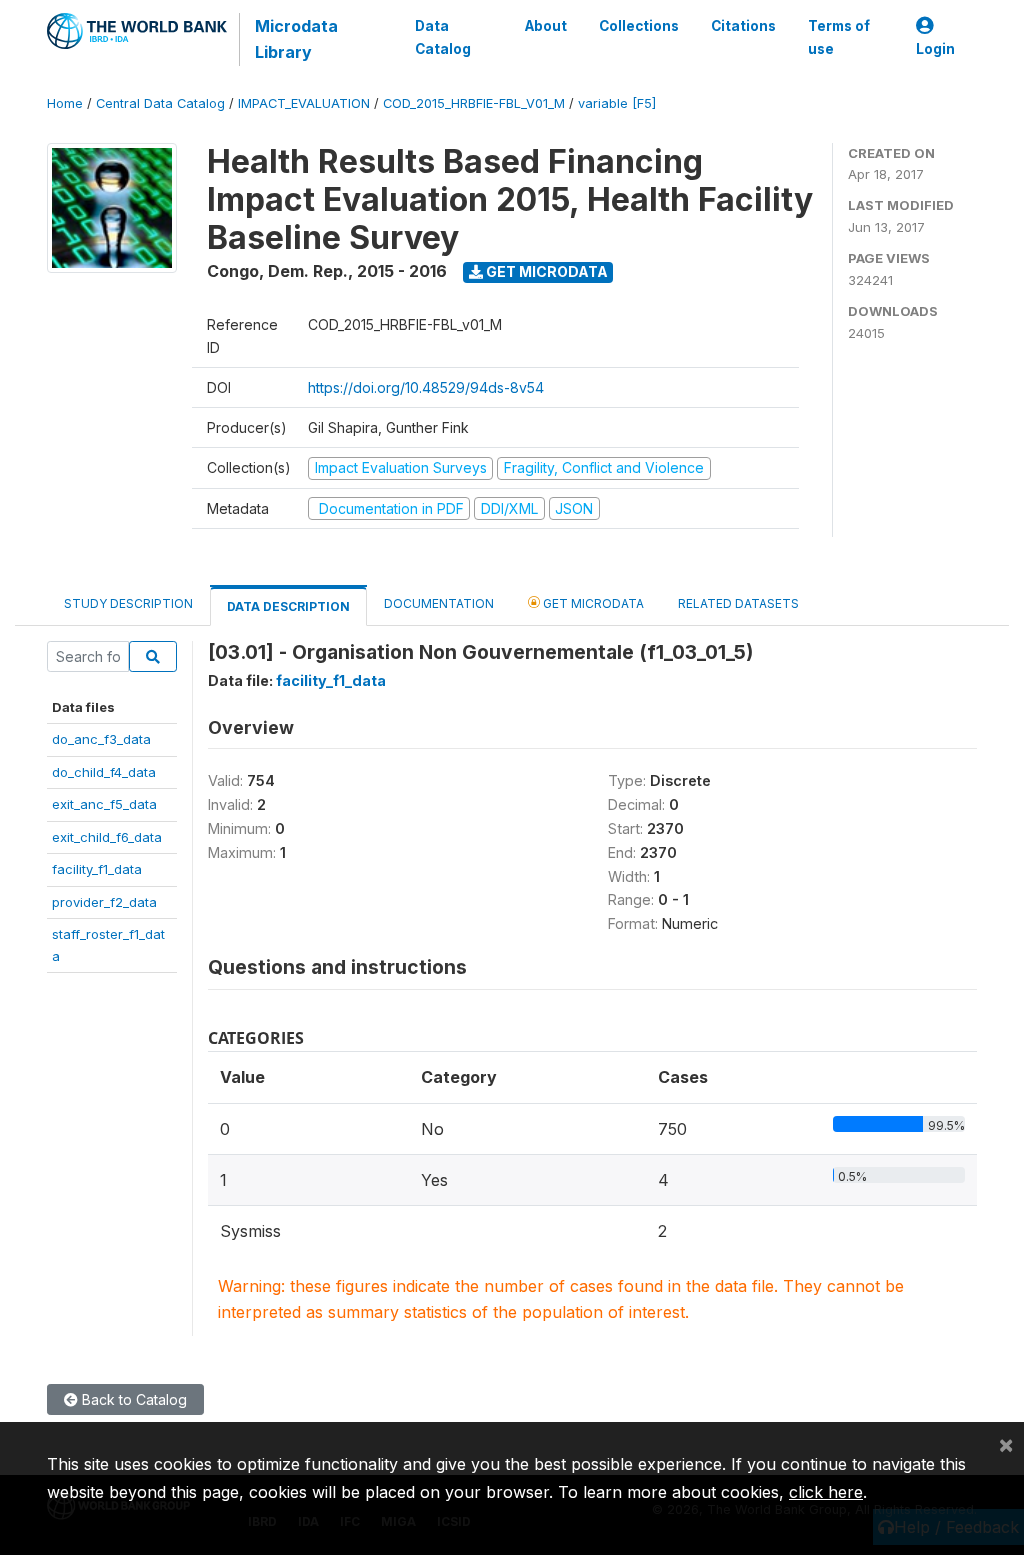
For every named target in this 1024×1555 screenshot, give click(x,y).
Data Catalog (443, 37)
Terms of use (839, 37)
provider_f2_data (104, 902)
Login (935, 49)
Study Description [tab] (128, 603)
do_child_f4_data (104, 772)
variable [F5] (617, 103)
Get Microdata (545, 271)
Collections (639, 26)
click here (826, 1492)
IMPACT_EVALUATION (304, 103)
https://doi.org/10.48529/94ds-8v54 (426, 387)
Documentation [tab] (439, 603)
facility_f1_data (97, 869)
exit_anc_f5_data (104, 804)
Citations (743, 26)
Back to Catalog (132, 1399)
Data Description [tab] (288, 606)
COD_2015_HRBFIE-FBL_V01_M (474, 103)
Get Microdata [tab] (592, 603)
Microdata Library (296, 39)
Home (65, 103)
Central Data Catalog (160, 103)
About (546, 26)
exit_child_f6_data (107, 837)
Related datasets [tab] (738, 603)
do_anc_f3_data (101, 739)
